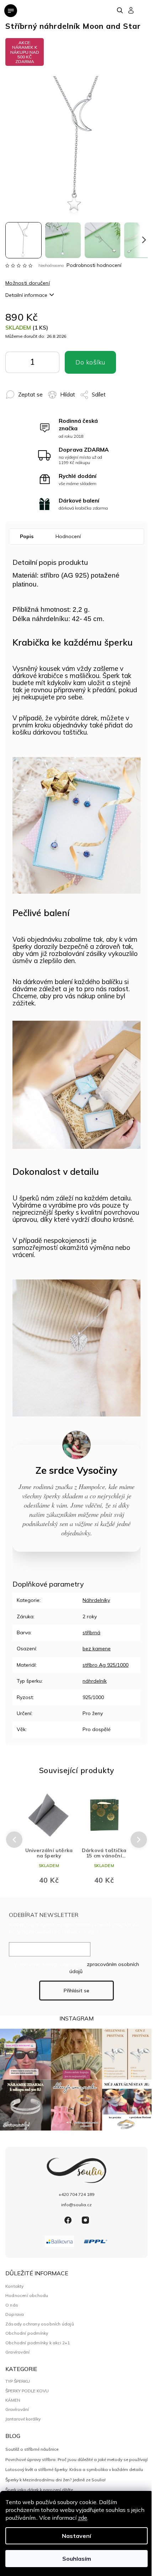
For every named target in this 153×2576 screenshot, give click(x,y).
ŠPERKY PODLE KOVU (27, 2391)
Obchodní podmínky (27, 2333)
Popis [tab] (27, 536)
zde (83, 2518)
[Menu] (11, 11)
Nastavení (76, 2536)
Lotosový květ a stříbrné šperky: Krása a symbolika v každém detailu (74, 2469)
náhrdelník (95, 1681)
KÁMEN (13, 2400)
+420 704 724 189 (76, 2194)
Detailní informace (26, 295)
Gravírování (17, 2352)
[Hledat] (120, 10)
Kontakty (15, 2286)
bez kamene (97, 1649)
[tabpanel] (49, 1839)
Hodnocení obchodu (27, 2295)
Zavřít (109, 391)
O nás (12, 2305)
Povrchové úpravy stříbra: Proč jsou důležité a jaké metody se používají (76, 2459)
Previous (13, 1840)
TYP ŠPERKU (18, 2381)
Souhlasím (77, 2559)
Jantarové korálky (23, 2419)
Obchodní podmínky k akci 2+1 (38, 2343)
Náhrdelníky (96, 1600)
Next (139, 1839)
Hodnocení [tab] (68, 536)
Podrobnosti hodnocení (94, 265)
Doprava (15, 2314)
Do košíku (42, 364)
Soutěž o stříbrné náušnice (32, 2449)
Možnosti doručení (28, 283)
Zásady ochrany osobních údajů (40, 2324)
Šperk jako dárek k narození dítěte (39, 2490)
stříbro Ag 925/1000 (105, 1665)
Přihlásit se (76, 1991)
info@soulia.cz (76, 2205)
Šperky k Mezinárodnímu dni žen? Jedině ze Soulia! (56, 2480)
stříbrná (91, 1633)
